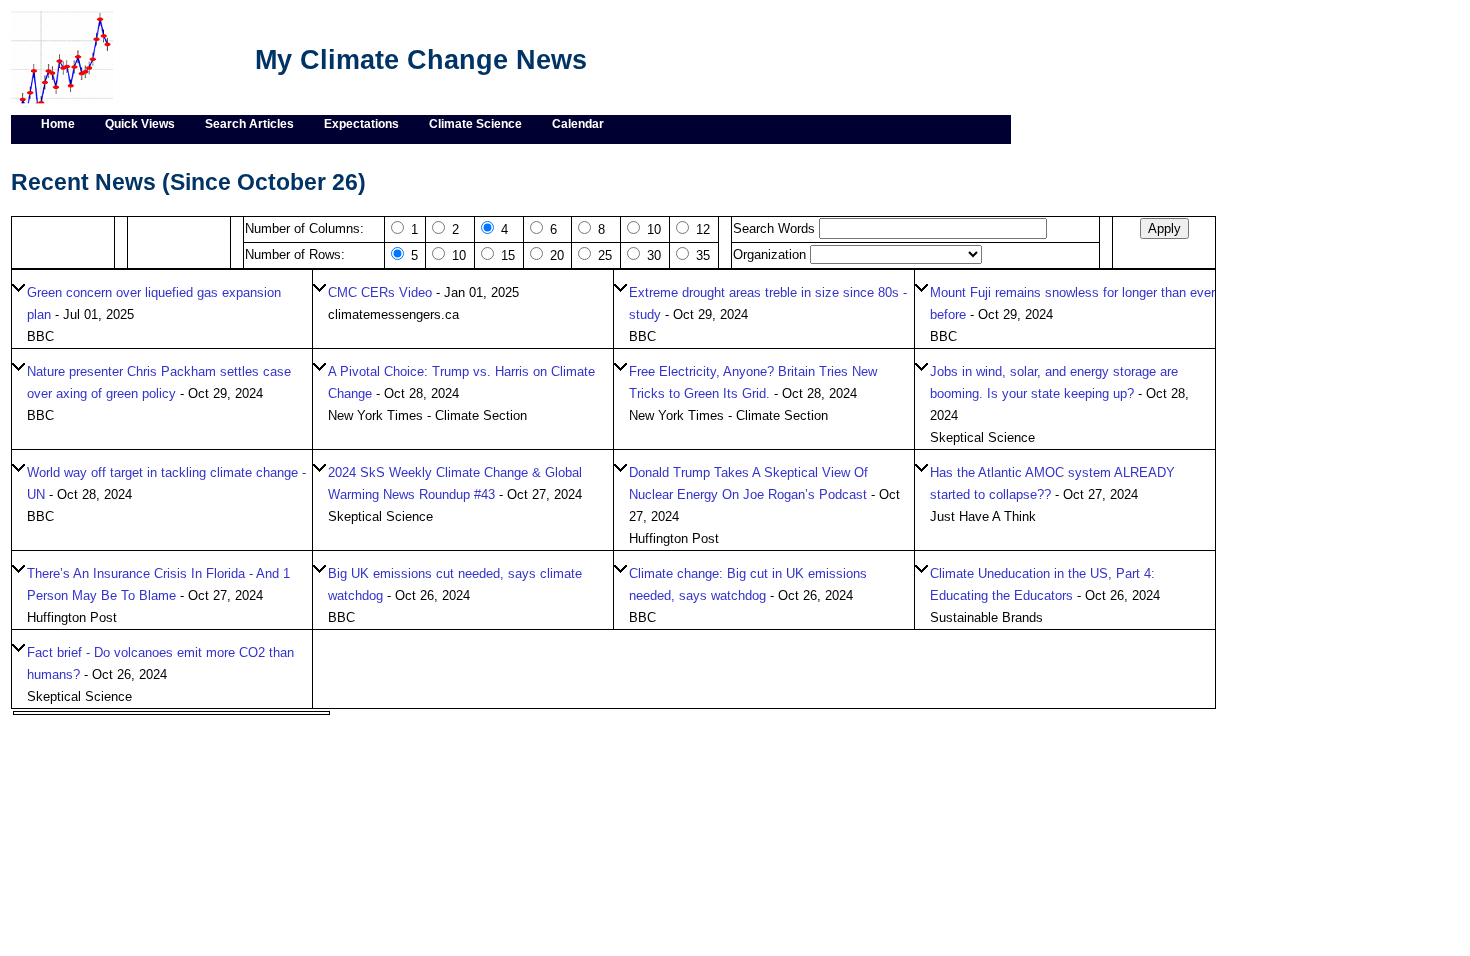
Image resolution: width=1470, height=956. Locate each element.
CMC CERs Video (380, 292)
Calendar (578, 124)
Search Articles (249, 124)
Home (58, 124)
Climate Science (475, 124)
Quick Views (140, 124)
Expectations (361, 124)
